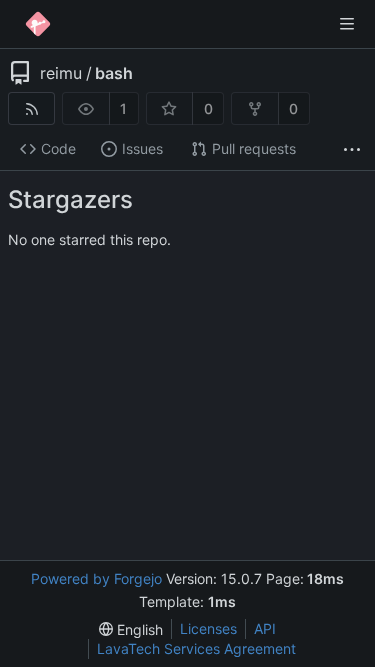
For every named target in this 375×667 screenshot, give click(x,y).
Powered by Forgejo (96, 578)
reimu (61, 73)
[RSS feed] (31, 108)
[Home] (38, 24)
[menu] (131, 629)
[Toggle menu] (347, 24)
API (265, 628)
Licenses (208, 628)
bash (114, 73)
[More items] (352, 149)
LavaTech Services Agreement (196, 648)
